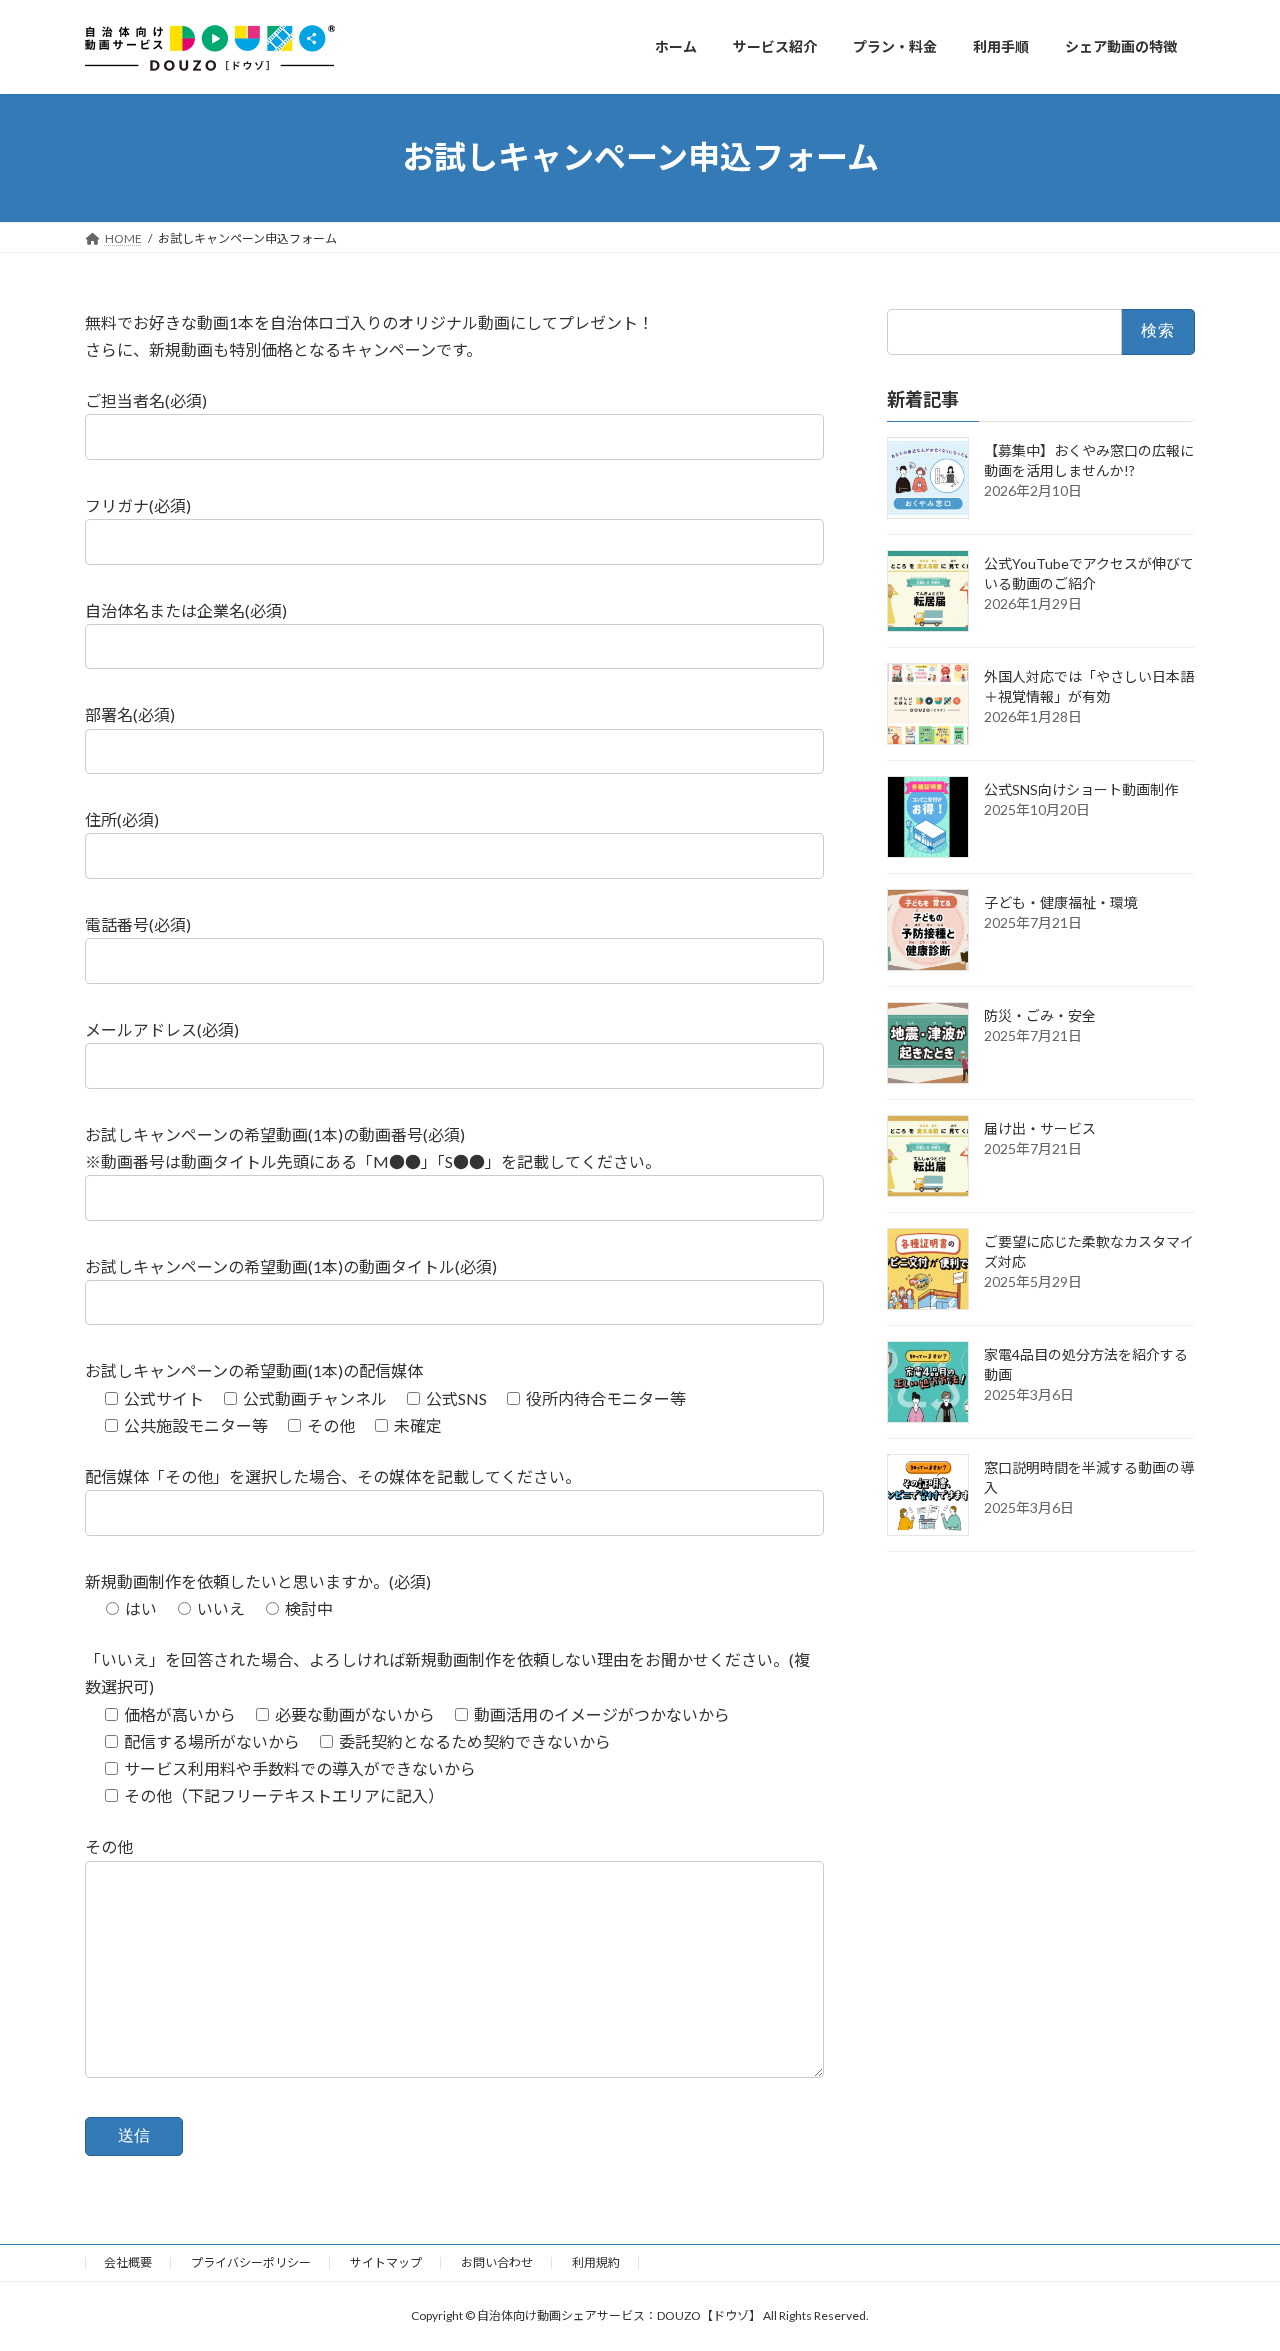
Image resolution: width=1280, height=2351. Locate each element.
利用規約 (596, 2262)
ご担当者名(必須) (146, 400)
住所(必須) (122, 819)
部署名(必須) (130, 714)
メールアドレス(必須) (162, 1029)
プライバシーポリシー (251, 2262)
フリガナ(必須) (138, 505)
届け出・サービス (1040, 1127)
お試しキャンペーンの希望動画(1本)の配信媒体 (254, 1370)
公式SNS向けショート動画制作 (1081, 788)
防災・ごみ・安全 (1040, 1014)
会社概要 (128, 2262)
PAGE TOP (1230, 2261)
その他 (109, 1846)
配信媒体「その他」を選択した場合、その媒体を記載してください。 (333, 1476)
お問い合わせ (497, 2262)
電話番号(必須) (138, 924)
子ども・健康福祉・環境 (1061, 901)
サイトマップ (386, 2262)
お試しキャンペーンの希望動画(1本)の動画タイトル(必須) (291, 1266)
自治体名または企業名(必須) (186, 610)
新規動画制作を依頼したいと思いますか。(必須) (258, 1581)
